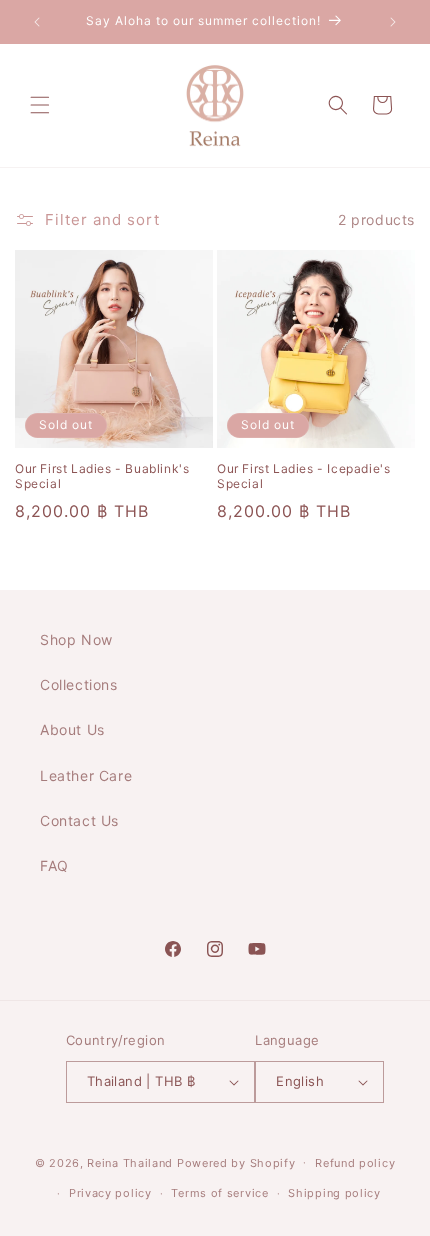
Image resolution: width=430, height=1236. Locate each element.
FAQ (54, 865)
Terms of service (219, 1193)
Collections (79, 684)
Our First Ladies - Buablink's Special (102, 476)
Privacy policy (110, 1193)
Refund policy (355, 1163)
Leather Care (86, 775)
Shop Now (76, 639)
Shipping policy (334, 1193)
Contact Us (79, 820)
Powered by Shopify (236, 1162)
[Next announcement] (393, 22)
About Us (72, 729)
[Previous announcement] (37, 22)
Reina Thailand (130, 1162)
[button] (40, 105)
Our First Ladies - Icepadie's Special (303, 476)
